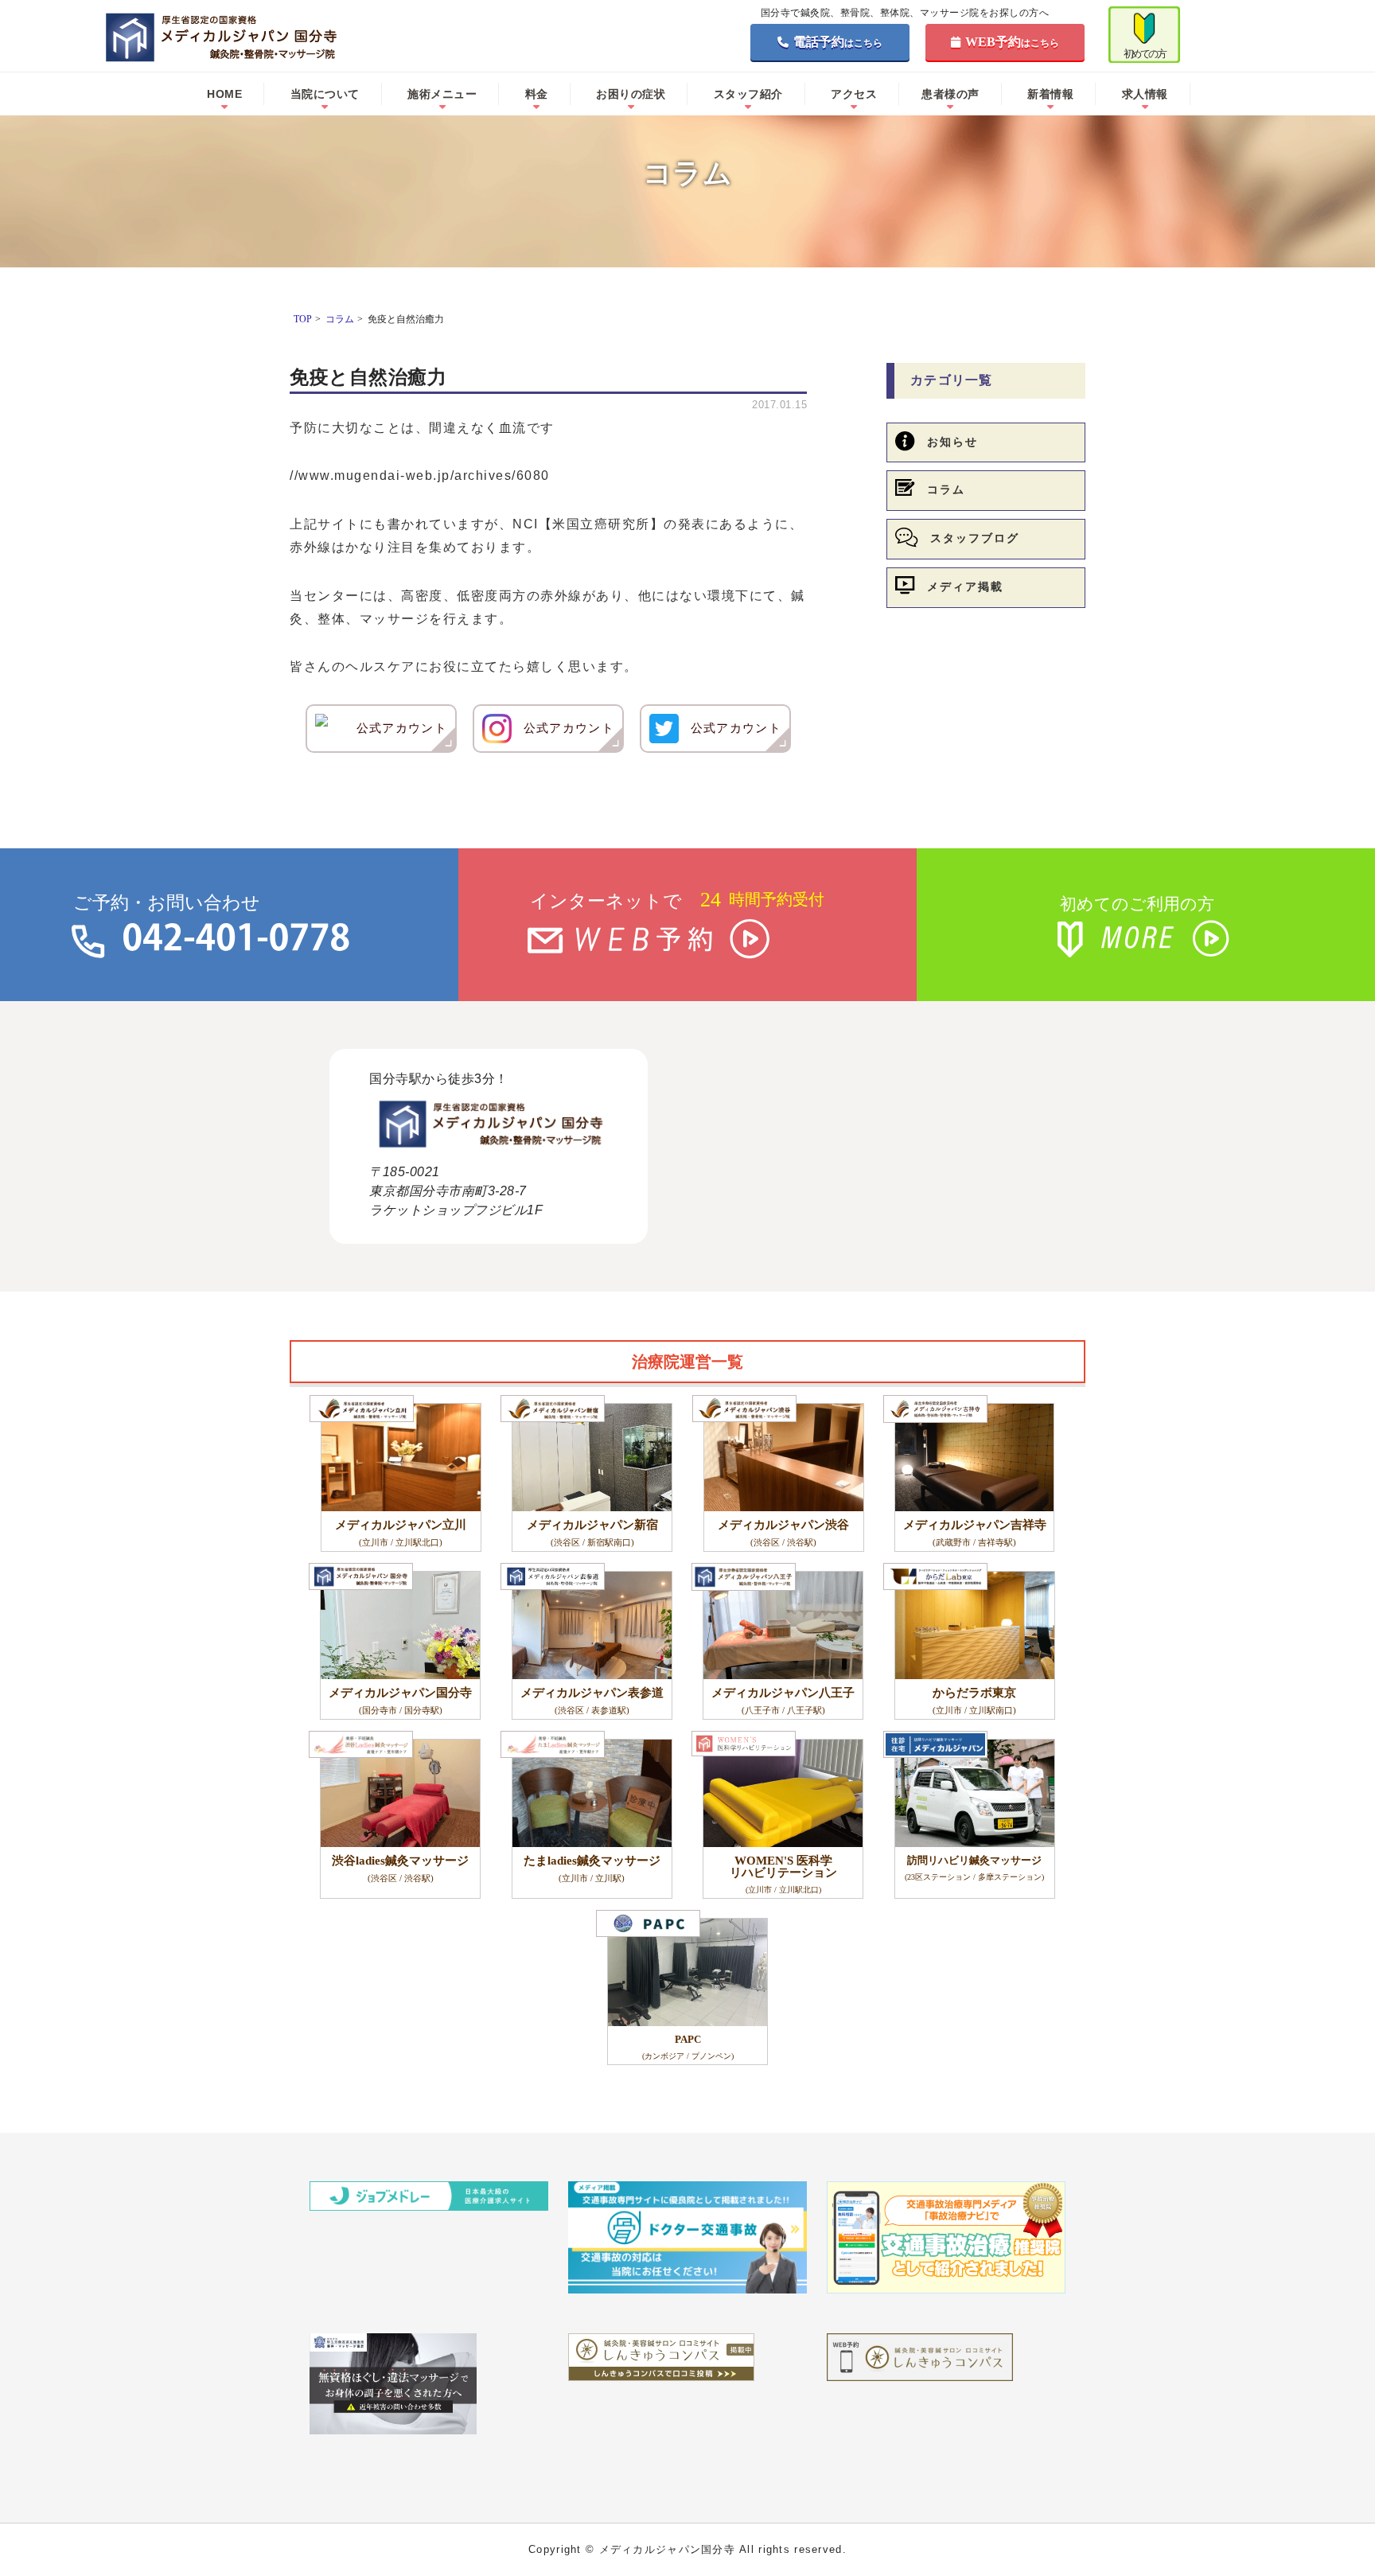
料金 (537, 94)
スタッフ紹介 (748, 94)
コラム (946, 490)
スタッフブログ (975, 538)
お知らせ (952, 442)
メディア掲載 (965, 587)
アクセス (854, 94)
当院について (325, 94)
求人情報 (1145, 94)
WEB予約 (1012, 42)
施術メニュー (442, 94)
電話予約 (838, 42)
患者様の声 (950, 94)
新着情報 (1050, 94)
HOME (224, 94)
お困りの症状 (631, 94)
